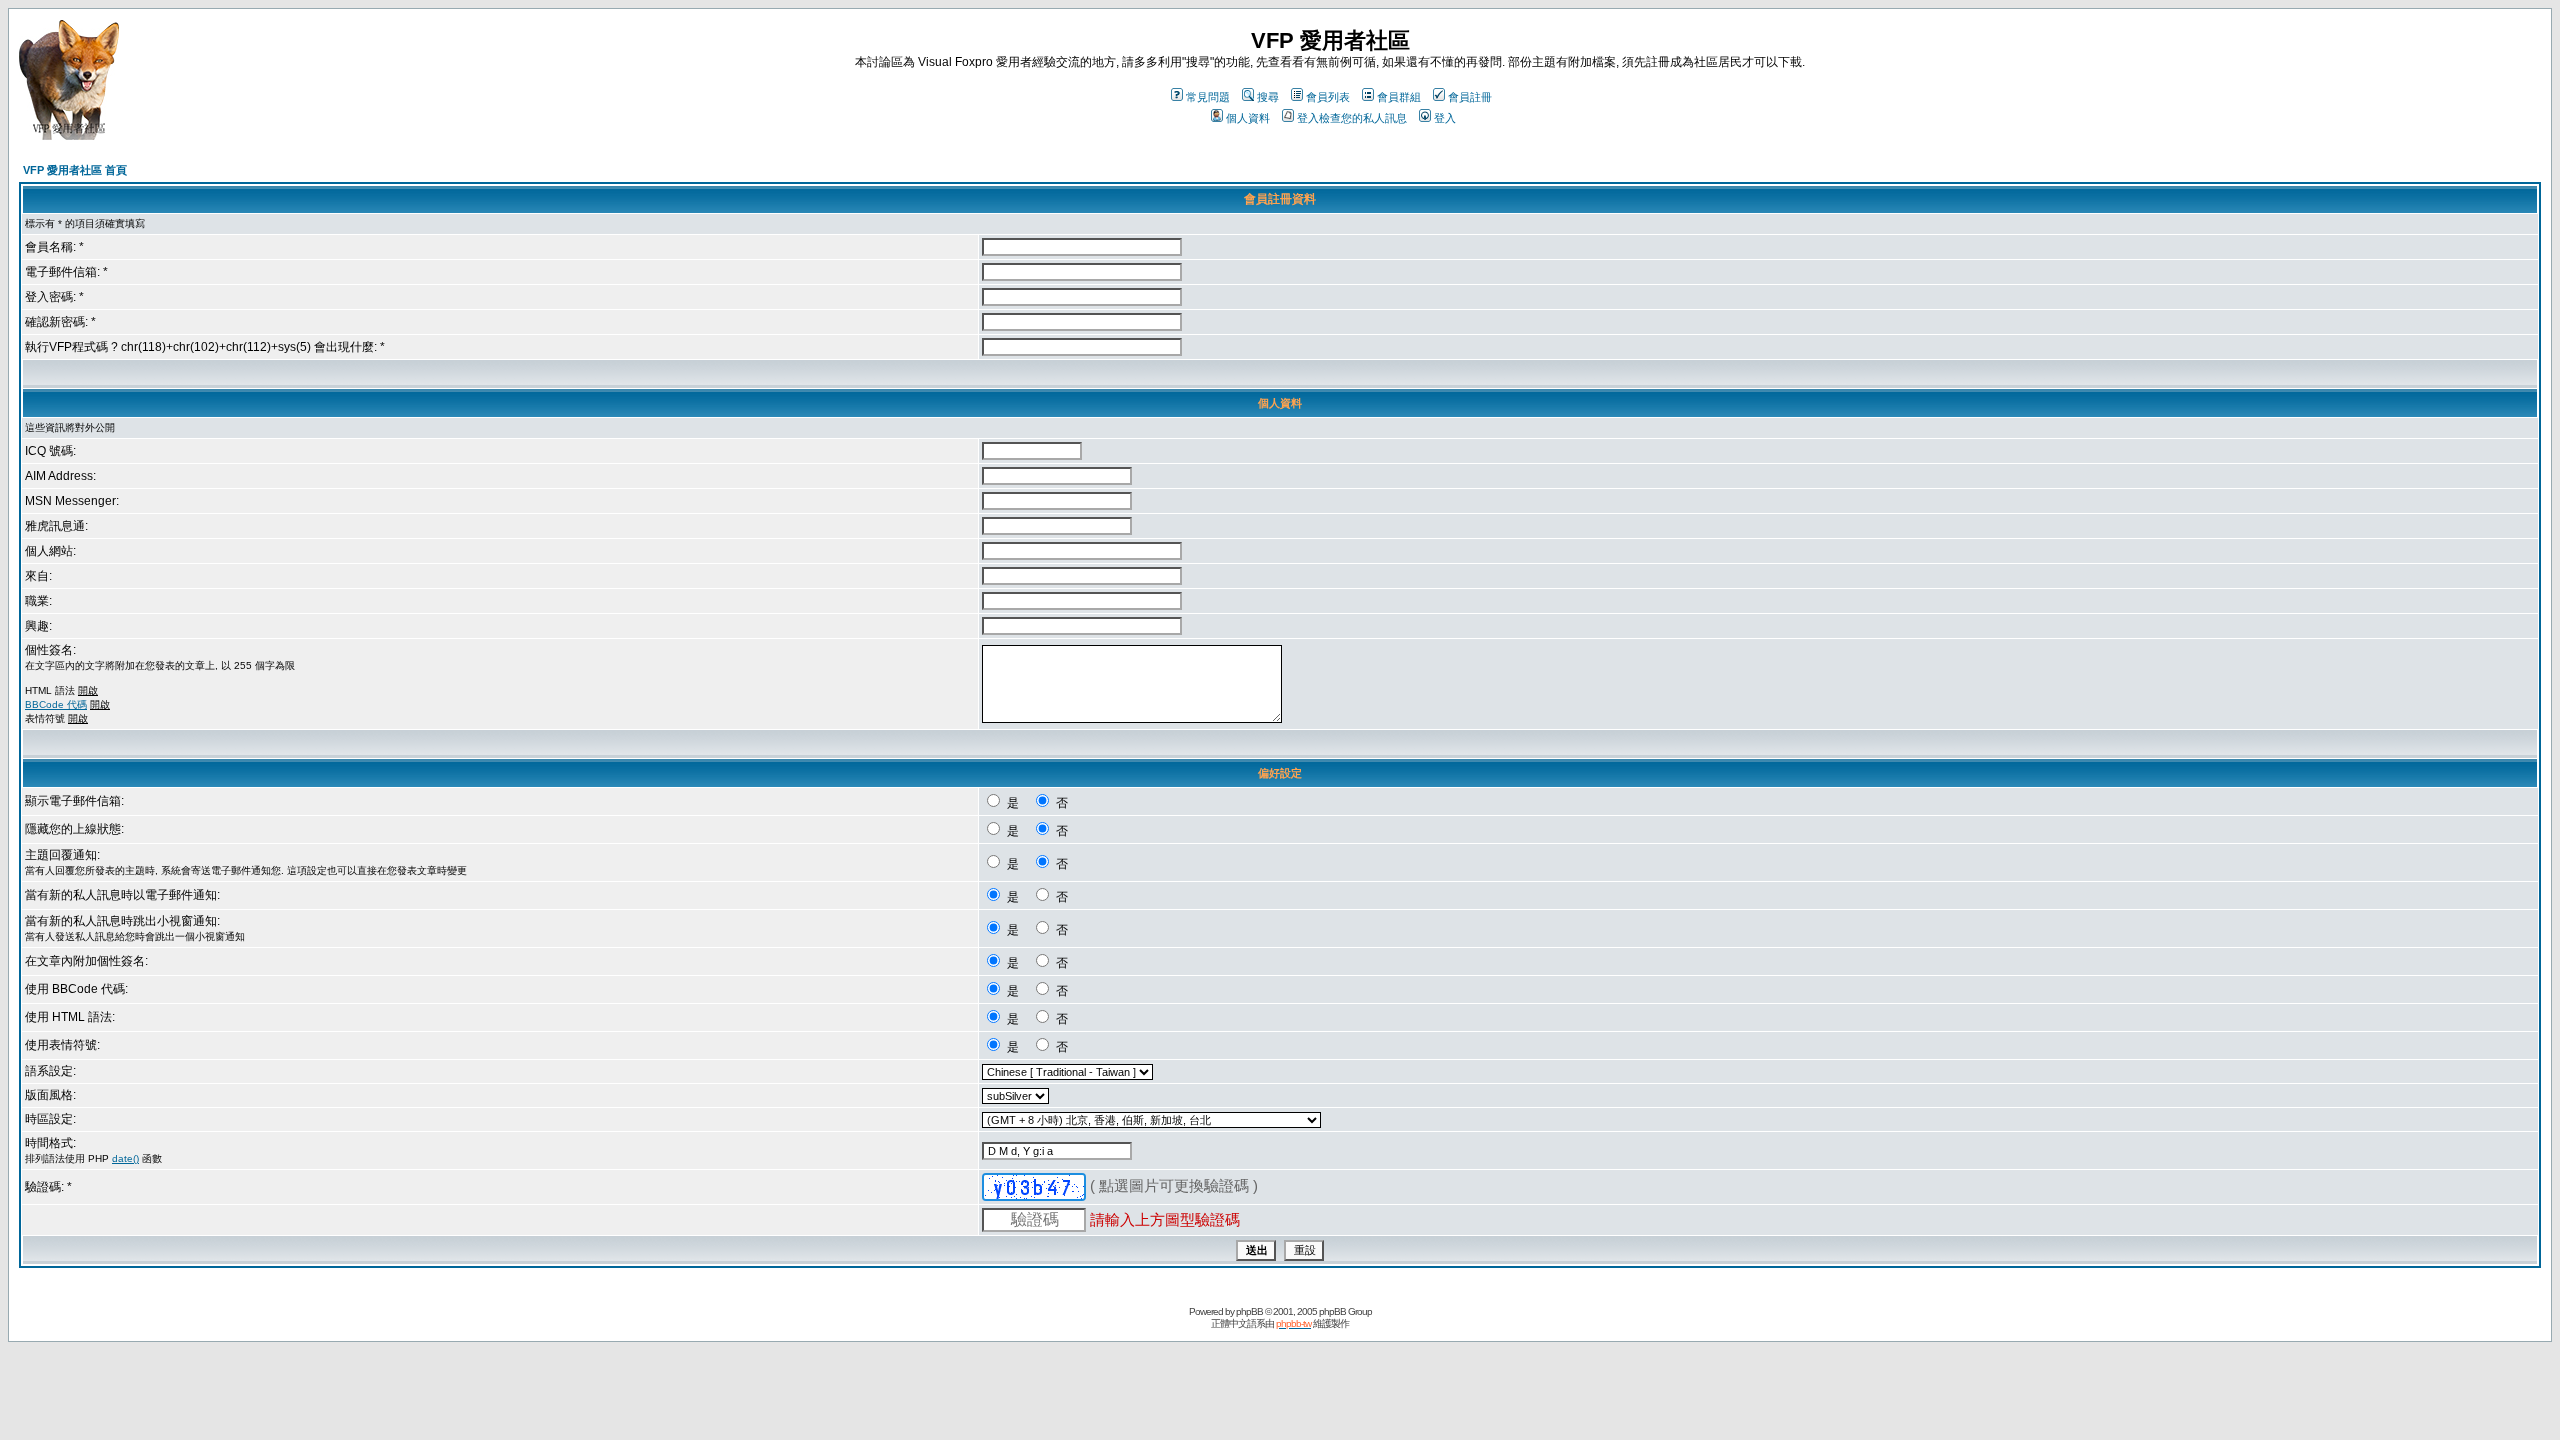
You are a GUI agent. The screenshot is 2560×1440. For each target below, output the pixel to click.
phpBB (1249, 1311)
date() (125, 1158)
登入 (1445, 118)
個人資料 (1248, 118)
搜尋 (1268, 97)
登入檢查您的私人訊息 (1352, 118)
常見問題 (1208, 97)
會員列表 (1328, 97)
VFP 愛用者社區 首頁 (75, 170)
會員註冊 (1470, 97)
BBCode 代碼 (56, 704)
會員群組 (1399, 97)
